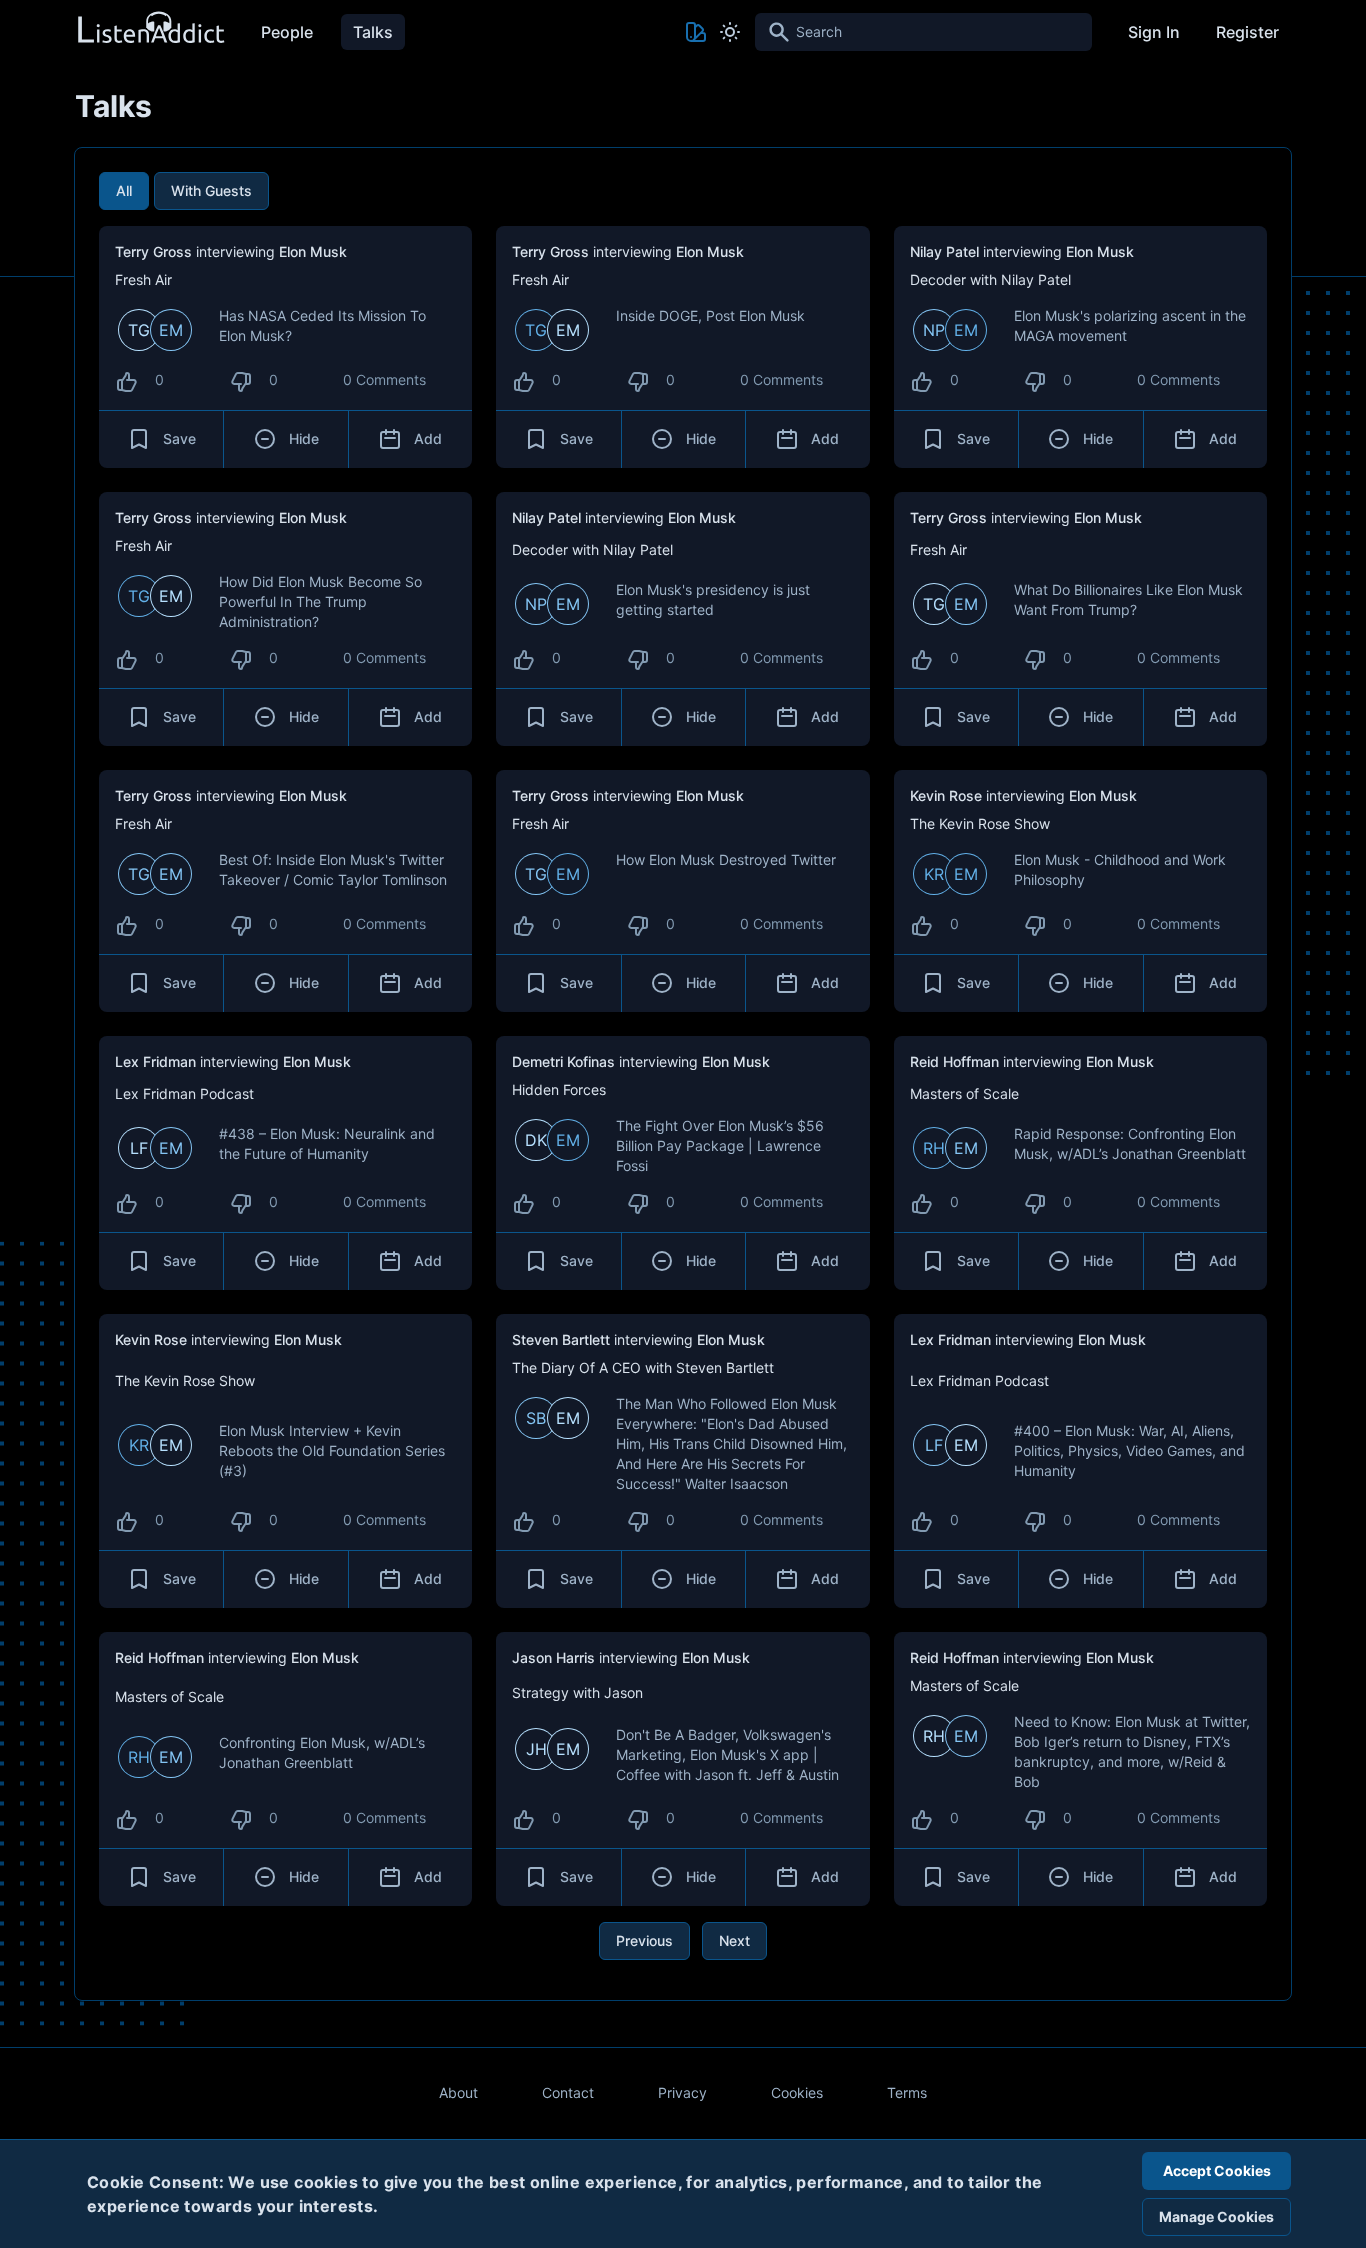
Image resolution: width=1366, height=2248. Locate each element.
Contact (568, 2092)
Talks (373, 32)
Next (734, 1940)
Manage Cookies (1216, 2216)
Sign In (1154, 32)
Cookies (797, 2092)
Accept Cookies (1217, 2170)
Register (1247, 32)
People (287, 32)
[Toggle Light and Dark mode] (730, 32)
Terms (907, 2092)
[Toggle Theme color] (696, 32)
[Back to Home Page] (150, 28)
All (124, 190)
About (458, 2092)
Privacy (682, 2092)
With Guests (211, 190)
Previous (644, 1940)
